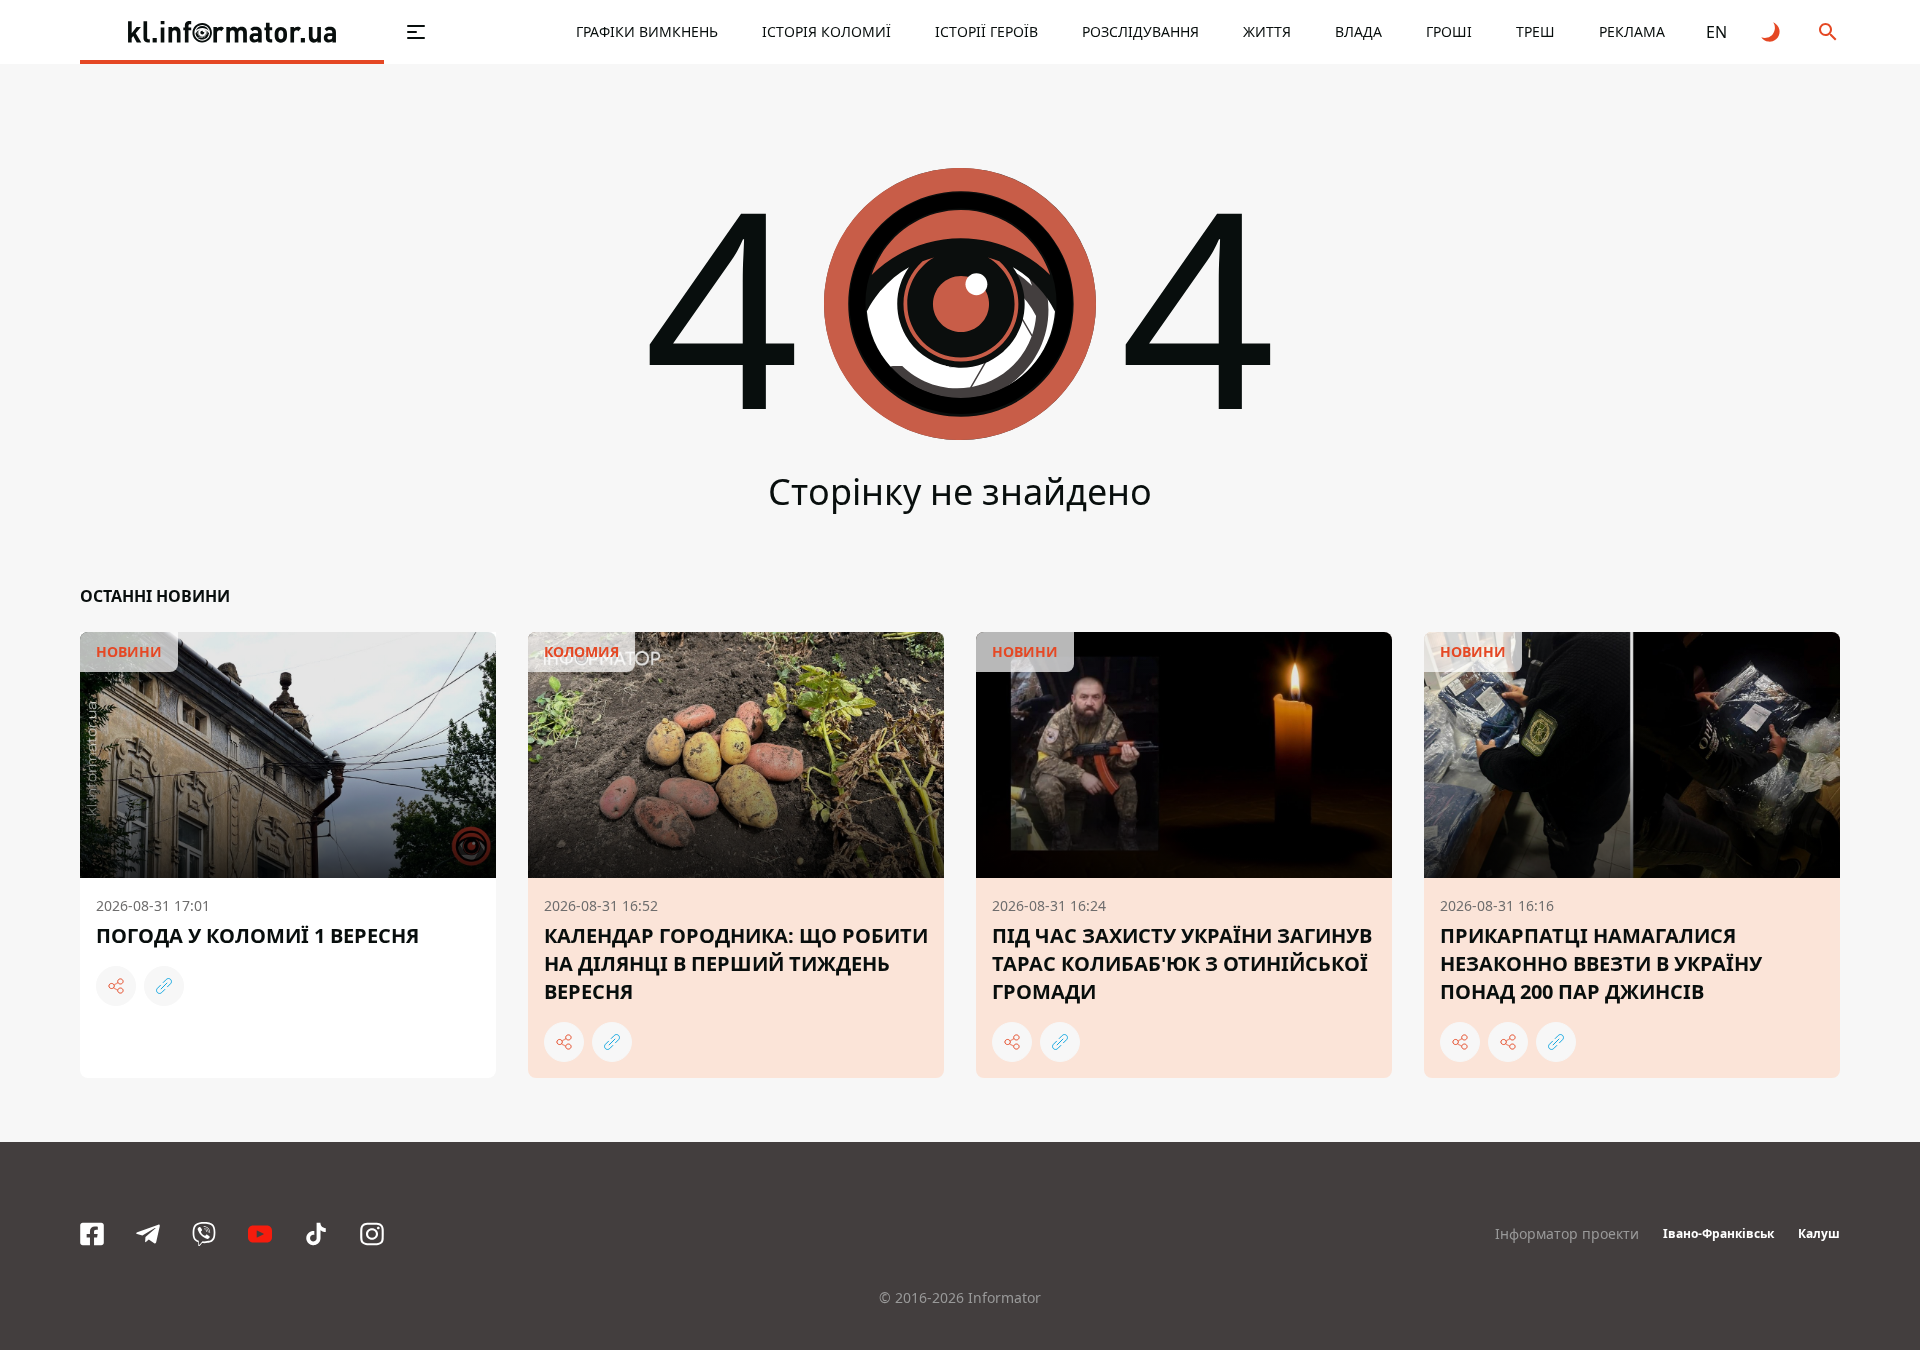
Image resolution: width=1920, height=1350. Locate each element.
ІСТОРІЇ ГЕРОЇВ (986, 31)
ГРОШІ (1449, 31)
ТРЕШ (1535, 31)
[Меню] (416, 32)
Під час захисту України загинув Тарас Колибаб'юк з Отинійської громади (1182, 963)
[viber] (204, 1234)
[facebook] (92, 1234)
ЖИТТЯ (1267, 31)
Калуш (1819, 1233)
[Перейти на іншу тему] (1772, 32)
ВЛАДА (1358, 31)
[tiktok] (316, 1234)
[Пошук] (1828, 32)
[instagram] (372, 1234)
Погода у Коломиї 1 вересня (257, 935)
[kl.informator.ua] (232, 32)
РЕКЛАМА (1632, 31)
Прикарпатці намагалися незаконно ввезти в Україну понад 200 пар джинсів (1601, 963)
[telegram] (148, 1234)
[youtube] (260, 1234)
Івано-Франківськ (1718, 1233)
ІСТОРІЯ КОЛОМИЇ (826, 31)
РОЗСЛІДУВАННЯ (1140, 31)
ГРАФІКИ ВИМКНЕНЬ (647, 31)
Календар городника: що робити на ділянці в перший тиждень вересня (736, 963)
